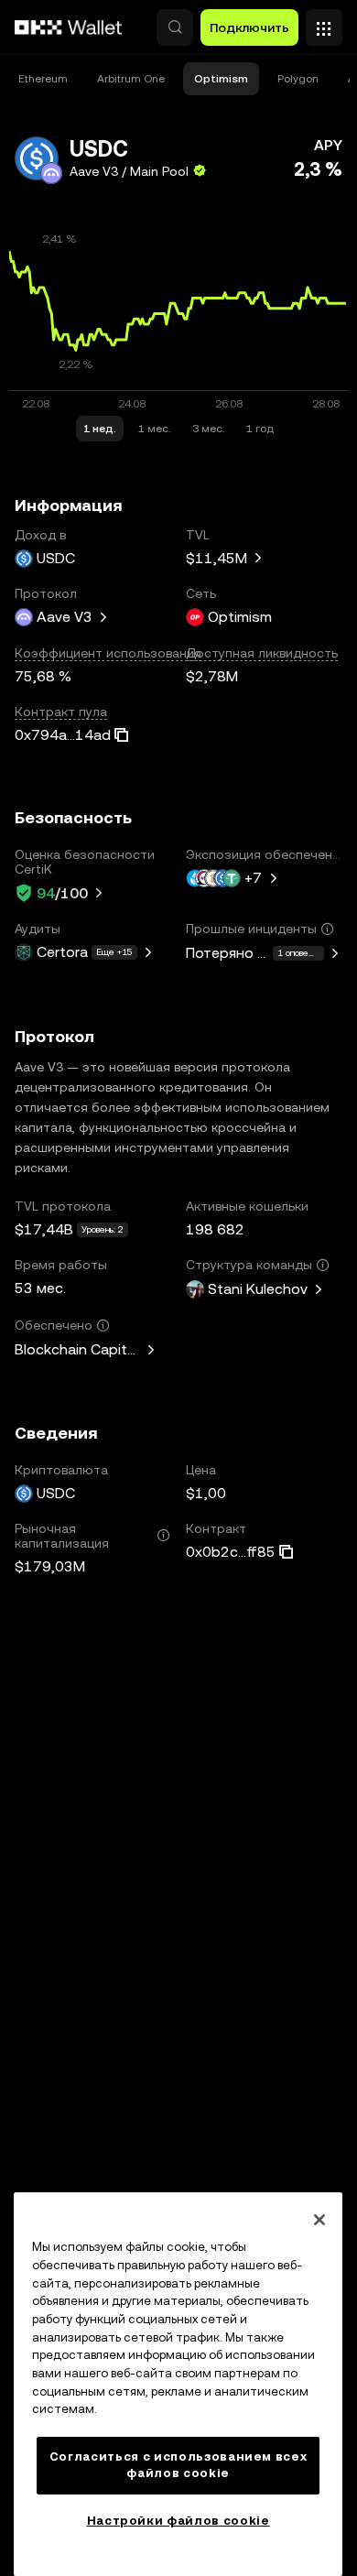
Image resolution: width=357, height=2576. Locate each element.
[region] (178, 2384)
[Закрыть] (319, 2220)
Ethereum (43, 79)
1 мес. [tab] (154, 429)
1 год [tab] (260, 429)
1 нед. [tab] (100, 429)
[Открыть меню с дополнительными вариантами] (324, 23)
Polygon (298, 79)
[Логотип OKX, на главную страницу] (69, 27)
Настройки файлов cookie (178, 2521)
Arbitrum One (131, 79)
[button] (175, 27)
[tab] (43, 79)
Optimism (221, 79)
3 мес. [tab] (208, 429)
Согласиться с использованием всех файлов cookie (178, 2465)
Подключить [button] (249, 27)
